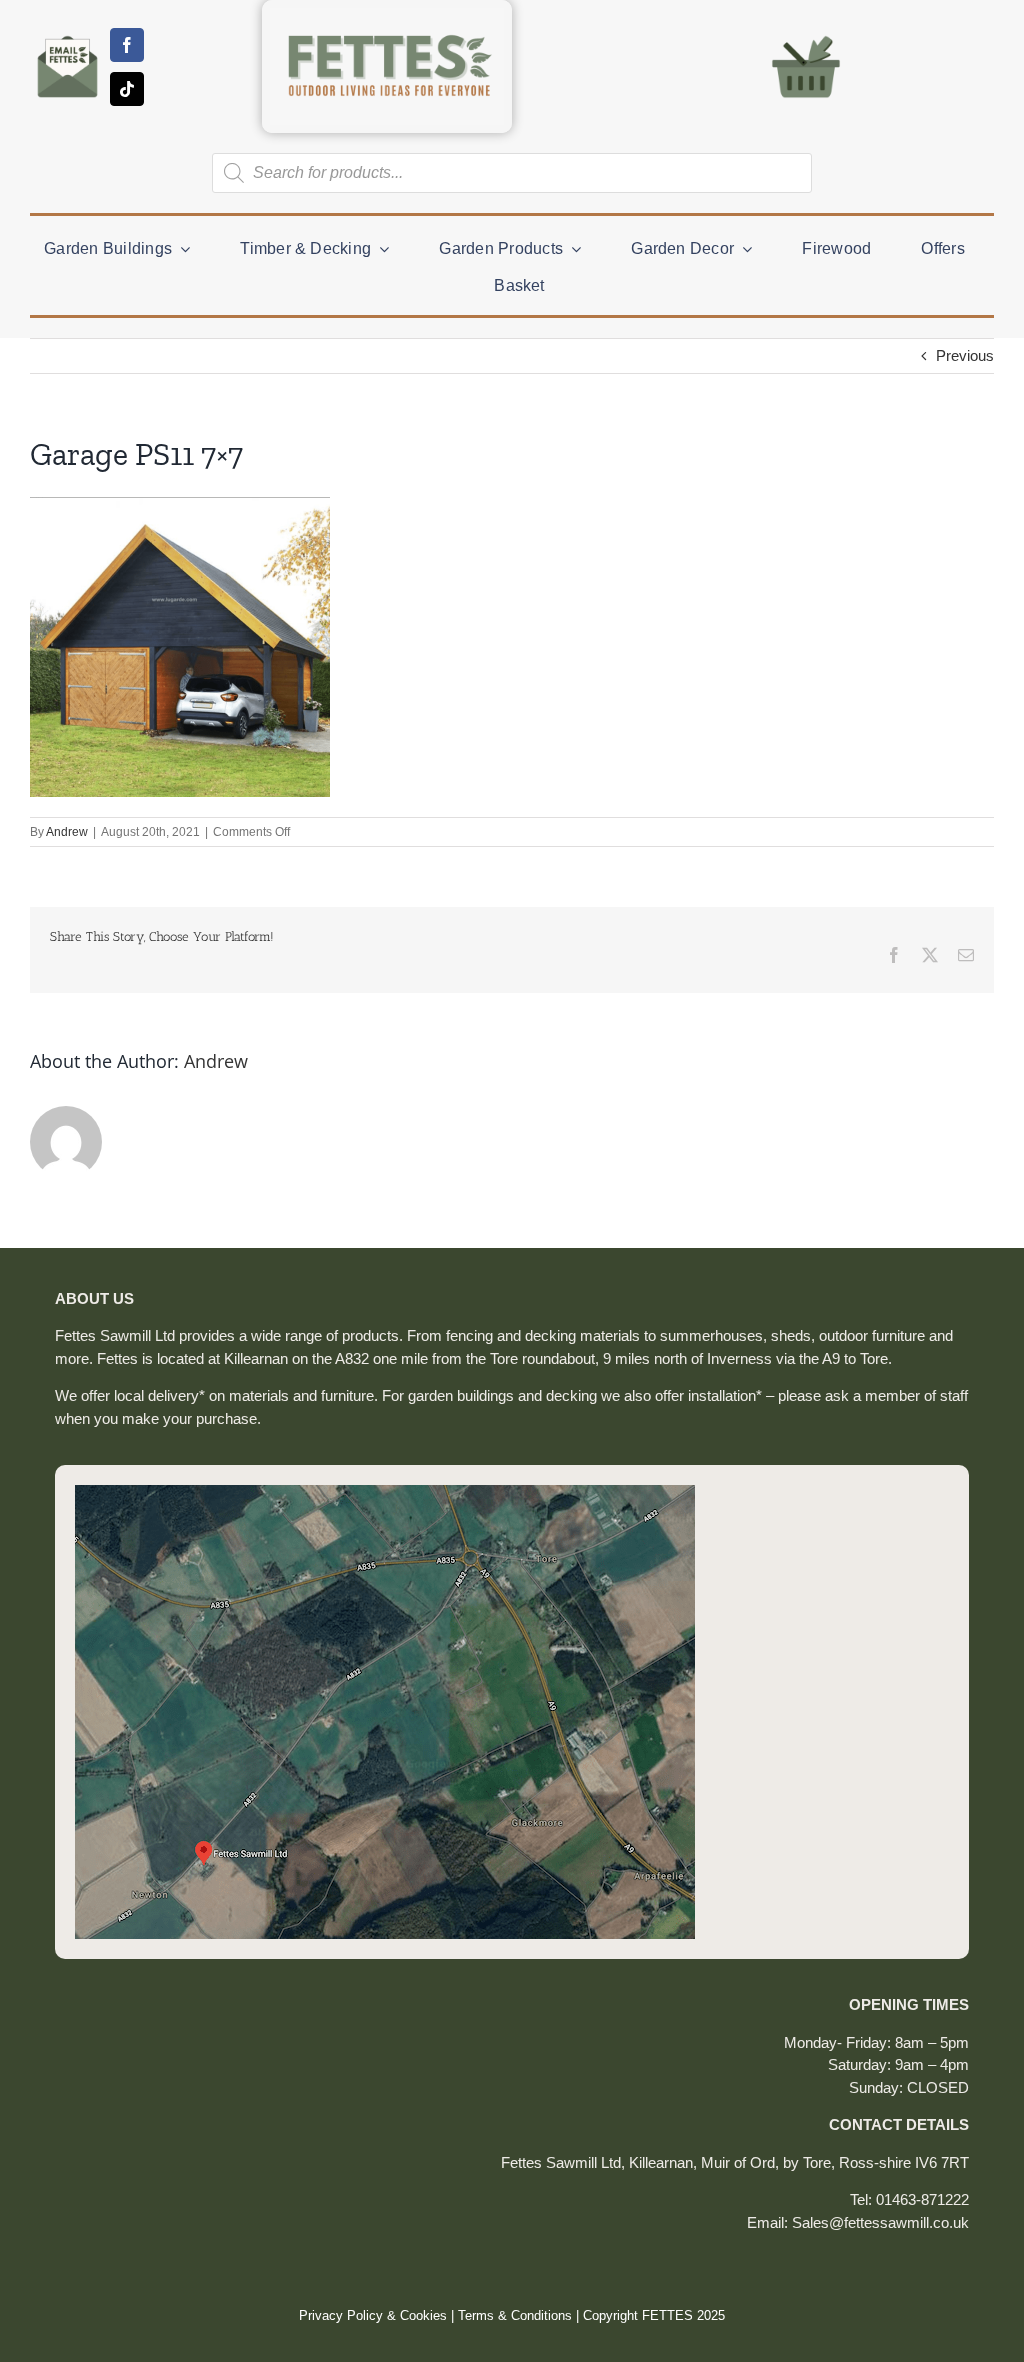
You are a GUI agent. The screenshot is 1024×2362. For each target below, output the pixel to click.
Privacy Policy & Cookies (373, 2315)
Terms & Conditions (515, 2315)
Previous (965, 355)
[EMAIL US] (67, 35)
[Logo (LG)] (387, 15)
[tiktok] (127, 89)
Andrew (67, 832)
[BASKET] (806, 34)
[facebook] (127, 45)
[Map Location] (385, 1492)
